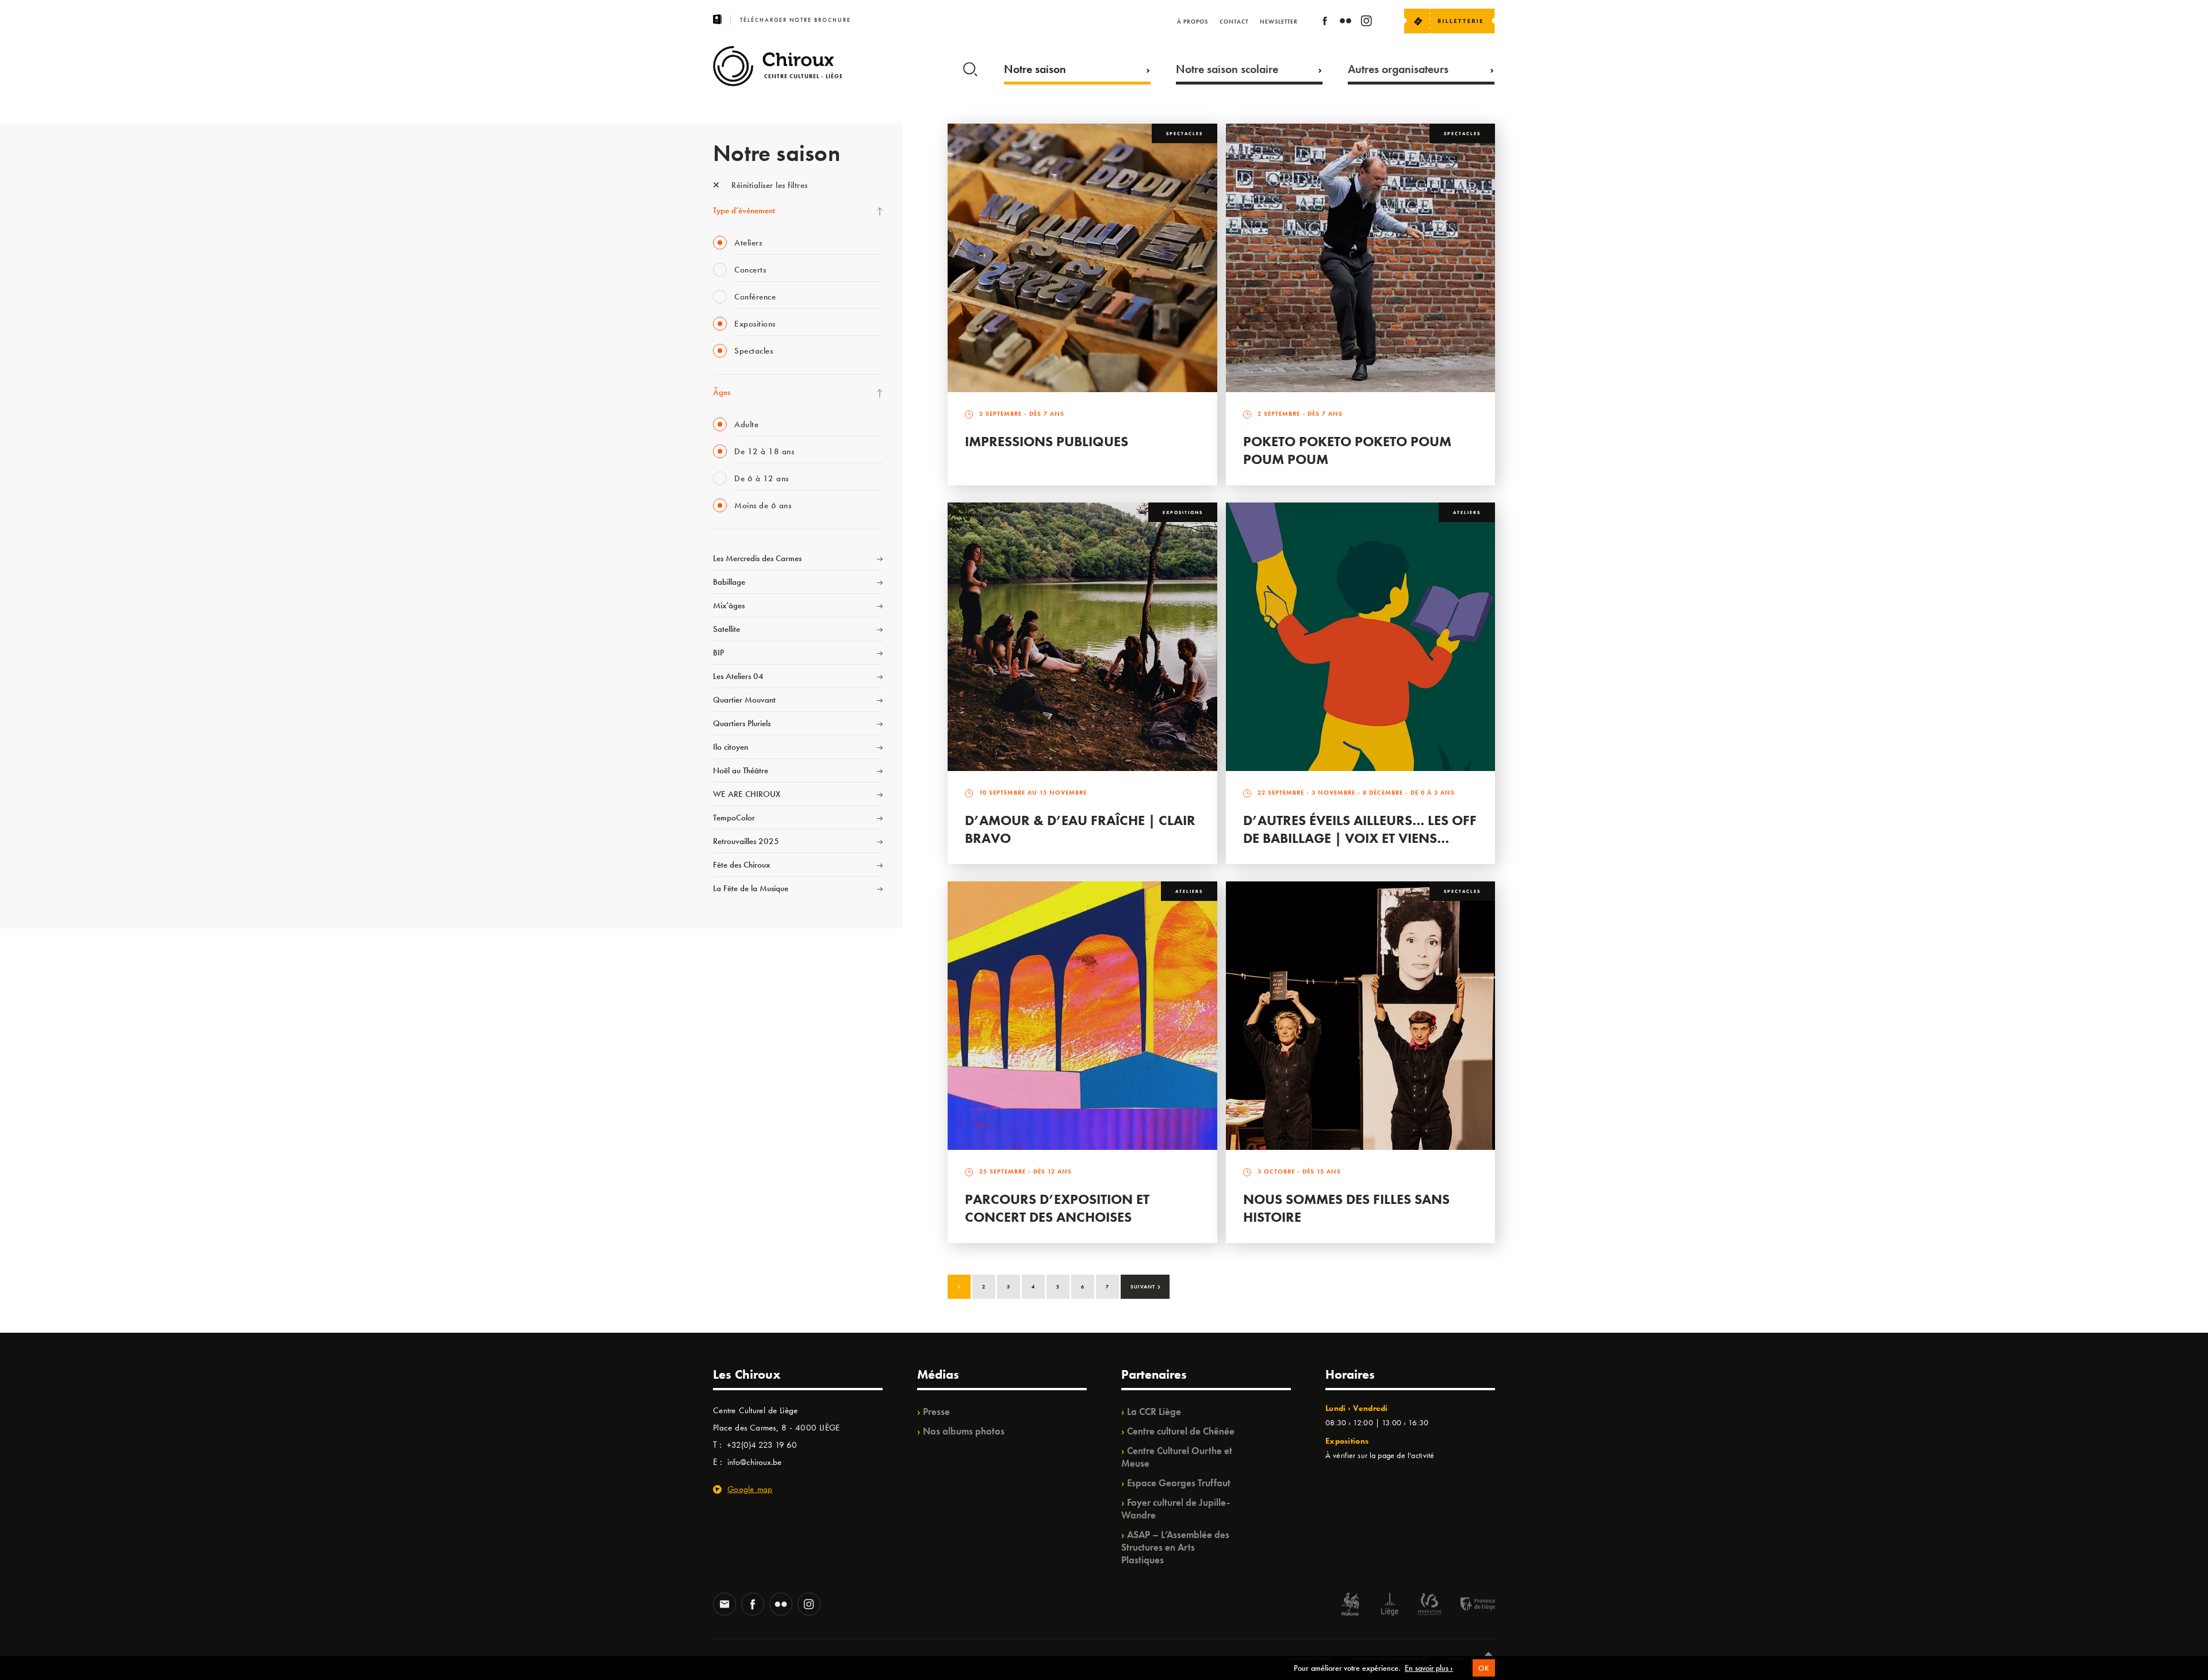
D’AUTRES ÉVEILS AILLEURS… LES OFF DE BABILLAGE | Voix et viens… (1360, 829)
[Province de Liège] (1469, 1606)
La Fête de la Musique (751, 888)
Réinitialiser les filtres (768, 185)
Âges (722, 392)
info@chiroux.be (754, 1462)
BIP (718, 653)
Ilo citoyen (731, 747)
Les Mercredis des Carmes (757, 558)
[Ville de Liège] (1390, 1606)
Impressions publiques (1046, 441)
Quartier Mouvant (744, 700)
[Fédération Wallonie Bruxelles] (1429, 1606)
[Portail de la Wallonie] (1350, 1606)
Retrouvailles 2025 (746, 841)
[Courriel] (724, 1605)
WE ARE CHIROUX (747, 794)
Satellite (727, 629)
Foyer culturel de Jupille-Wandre (1176, 1509)
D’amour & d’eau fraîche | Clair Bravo (1080, 829)
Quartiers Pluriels (742, 723)
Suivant (1146, 1286)
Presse (936, 1411)
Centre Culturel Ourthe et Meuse (1177, 1457)
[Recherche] (970, 67)
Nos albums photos (964, 1431)
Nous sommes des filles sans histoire (1346, 1208)
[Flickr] (1345, 23)
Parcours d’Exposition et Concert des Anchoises (1057, 1208)
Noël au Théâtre (741, 770)
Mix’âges (729, 605)
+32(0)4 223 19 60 (762, 1445)
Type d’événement (744, 210)
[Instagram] (1366, 23)
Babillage (729, 582)
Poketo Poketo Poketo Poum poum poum (1347, 450)
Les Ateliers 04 (738, 676)
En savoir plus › (1429, 1668)
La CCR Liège (1154, 1411)
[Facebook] (1325, 23)
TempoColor (734, 818)
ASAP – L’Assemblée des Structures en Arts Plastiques (1175, 1547)
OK (1484, 1668)
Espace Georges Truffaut (1179, 1483)
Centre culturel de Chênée (1181, 1431)
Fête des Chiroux (741, 865)
